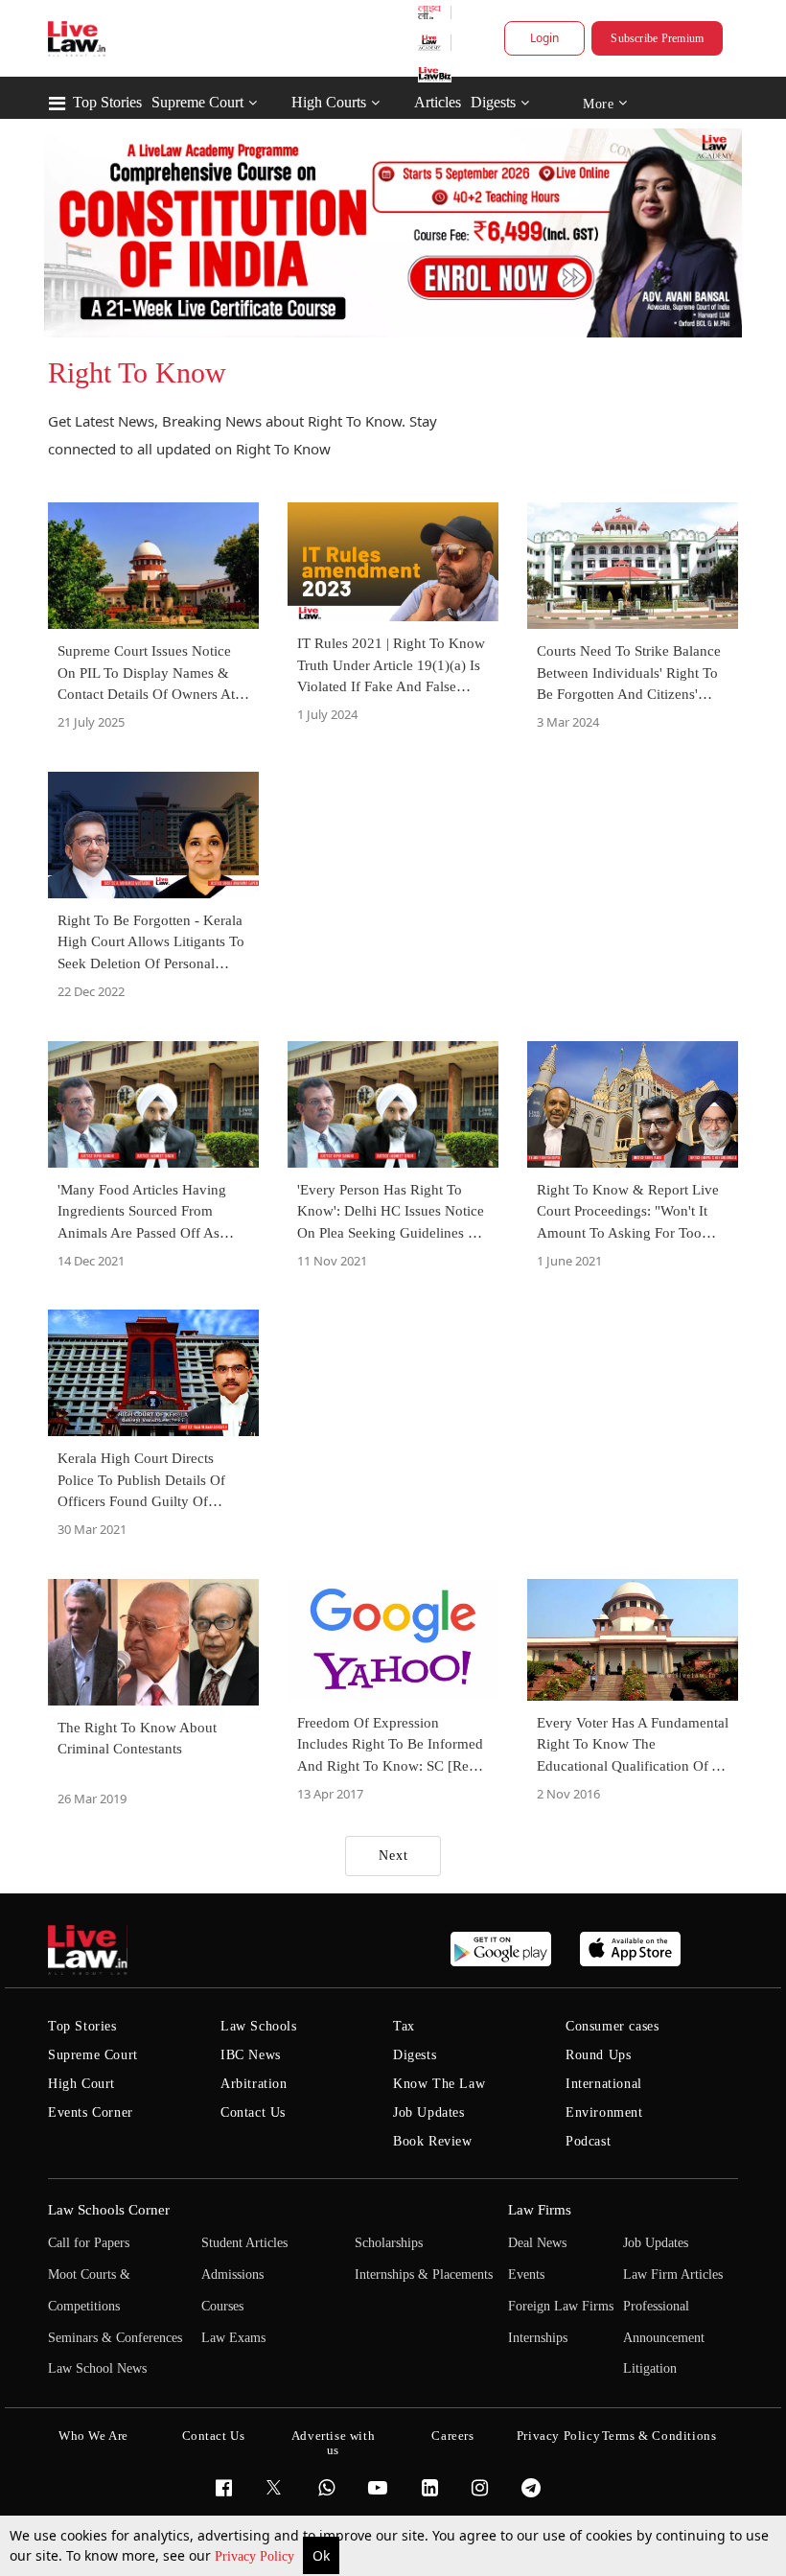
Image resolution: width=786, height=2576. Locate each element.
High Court (81, 2084)
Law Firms (540, 2210)
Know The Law (439, 2084)
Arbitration (254, 2084)
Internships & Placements (424, 2274)
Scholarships (389, 2243)
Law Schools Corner (109, 2210)
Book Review (433, 2141)
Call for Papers (89, 2243)
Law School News (97, 2368)
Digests (493, 102)
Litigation (650, 2368)
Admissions (232, 2274)
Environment (604, 2112)
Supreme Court (197, 102)
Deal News (537, 2243)
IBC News (251, 2055)
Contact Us (253, 2112)
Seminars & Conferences (115, 2338)
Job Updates (429, 2112)
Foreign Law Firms (561, 2306)
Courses (222, 2306)
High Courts (329, 102)
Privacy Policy (256, 2556)
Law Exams (233, 2338)
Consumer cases (612, 2026)
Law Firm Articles (673, 2274)
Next (393, 1856)
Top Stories (107, 102)
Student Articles (244, 2243)
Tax (404, 2026)
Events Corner (91, 2112)
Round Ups (598, 2055)
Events (526, 2274)
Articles (438, 102)
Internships (538, 2338)
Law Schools (259, 2026)
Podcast (588, 2141)
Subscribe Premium (657, 38)
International (604, 2084)
